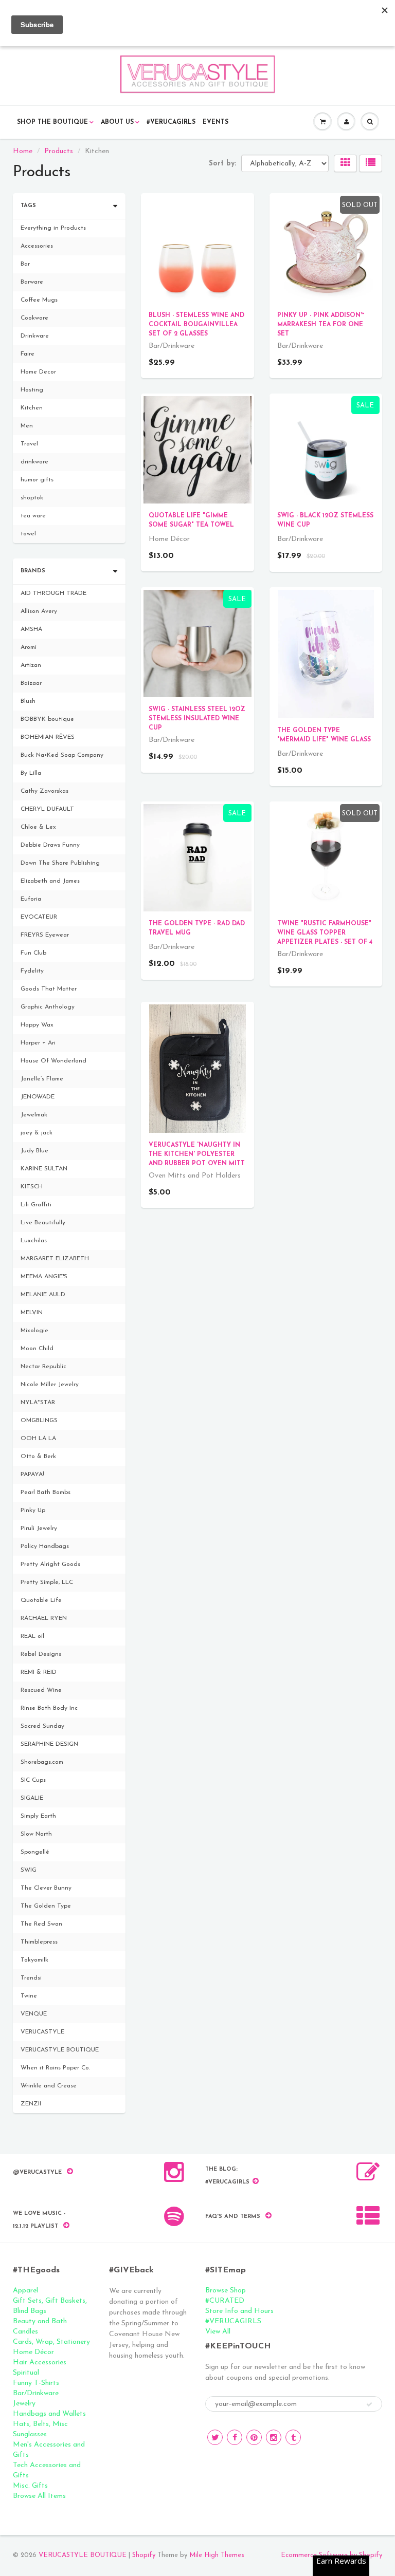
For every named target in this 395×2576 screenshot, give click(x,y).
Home (23, 151)
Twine (29, 1996)
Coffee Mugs (39, 300)
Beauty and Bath (40, 2321)
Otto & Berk (38, 1457)
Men (27, 426)
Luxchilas (34, 1241)
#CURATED (225, 2301)
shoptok (32, 498)
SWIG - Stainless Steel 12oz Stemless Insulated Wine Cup (197, 719)
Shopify (144, 2555)
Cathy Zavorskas (44, 791)
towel (28, 534)
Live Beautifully (43, 1223)
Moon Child (37, 1349)
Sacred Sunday (42, 1726)
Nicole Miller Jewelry (50, 1385)
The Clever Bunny (46, 1888)
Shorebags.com (42, 1762)
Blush (28, 701)
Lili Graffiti (36, 1205)
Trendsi (31, 1978)
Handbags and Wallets (49, 2414)
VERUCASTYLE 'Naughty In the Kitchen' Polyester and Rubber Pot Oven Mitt (197, 1154)
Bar (25, 264)
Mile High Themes (217, 2555)
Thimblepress (39, 1942)
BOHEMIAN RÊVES (48, 737)
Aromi (29, 647)
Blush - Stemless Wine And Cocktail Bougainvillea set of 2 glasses (196, 325)
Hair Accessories (40, 2363)
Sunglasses (30, 2434)
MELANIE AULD (43, 1295)
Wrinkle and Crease (49, 2086)
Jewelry (24, 2404)
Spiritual (26, 2373)
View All (218, 2332)
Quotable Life (41, 1600)
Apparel (25, 2291)
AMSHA (31, 629)
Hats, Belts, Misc (40, 2424)
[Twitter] (215, 2437)
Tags (28, 206)
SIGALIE (32, 1798)
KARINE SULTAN (44, 1169)
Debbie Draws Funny (50, 845)
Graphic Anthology (48, 1007)
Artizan (31, 665)
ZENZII (31, 2104)
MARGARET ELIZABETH (55, 1259)
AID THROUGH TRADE (53, 593)
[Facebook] (235, 2437)
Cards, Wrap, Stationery (51, 2342)
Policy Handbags (45, 1546)
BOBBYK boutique (47, 719)
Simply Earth (38, 1816)
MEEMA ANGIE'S (44, 1277)
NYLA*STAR (38, 1403)
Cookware (34, 318)
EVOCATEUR (39, 917)
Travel (29, 444)
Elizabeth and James (50, 881)
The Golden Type (46, 1906)
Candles (25, 2332)
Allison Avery (39, 611)
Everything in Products (53, 228)
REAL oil (32, 1636)
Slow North (36, 1834)
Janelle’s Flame (42, 1079)
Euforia (31, 899)
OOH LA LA (38, 1439)
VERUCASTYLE (42, 2032)
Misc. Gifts (30, 2486)
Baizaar (31, 683)
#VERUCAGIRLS (171, 122)
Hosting (32, 390)
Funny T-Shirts (36, 2383)
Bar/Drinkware (36, 2393)
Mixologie (34, 1331)
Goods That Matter (49, 989)
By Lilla (31, 773)
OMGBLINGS (39, 1421)
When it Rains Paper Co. (55, 2068)
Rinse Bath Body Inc (49, 1708)
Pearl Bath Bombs (46, 1492)
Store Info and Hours (239, 2311)
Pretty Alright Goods (50, 1564)
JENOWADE (38, 1097)
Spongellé (35, 1852)
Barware (32, 282)
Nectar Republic (43, 1367)
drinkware (34, 462)
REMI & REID (39, 1672)
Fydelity (32, 971)
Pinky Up (33, 1510)
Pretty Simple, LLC (47, 1582)
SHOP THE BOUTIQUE (52, 122)
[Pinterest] (254, 2437)
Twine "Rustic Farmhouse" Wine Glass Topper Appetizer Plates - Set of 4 (325, 933)
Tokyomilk (34, 1960)
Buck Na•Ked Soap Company (62, 755)
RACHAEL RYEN (44, 1618)
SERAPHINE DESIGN (49, 1744)
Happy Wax (37, 1025)
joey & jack (37, 1133)
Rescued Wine (41, 1690)
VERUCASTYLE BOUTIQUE (60, 2050)
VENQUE (34, 2014)
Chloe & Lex (38, 827)
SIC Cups (33, 1780)
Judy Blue (34, 1151)
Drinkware (35, 336)
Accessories (37, 246)
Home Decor (38, 372)
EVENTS (216, 122)
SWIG (29, 1870)
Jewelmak (34, 1115)
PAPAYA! (32, 1474)
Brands (33, 571)
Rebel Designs (41, 1654)
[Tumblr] (293, 2437)
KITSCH (32, 1187)
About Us (117, 122)
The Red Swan (41, 1924)
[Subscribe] (369, 2404)
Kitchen (32, 408)
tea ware (33, 516)
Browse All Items (39, 2496)
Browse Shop (226, 2291)
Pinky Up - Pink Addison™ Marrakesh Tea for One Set (321, 325)
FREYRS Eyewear (45, 935)
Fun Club (33, 953)
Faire (28, 354)
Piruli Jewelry (39, 1528)
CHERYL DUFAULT (47, 809)
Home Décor (33, 2352)
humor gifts (37, 480)
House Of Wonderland (53, 1061)
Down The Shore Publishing (60, 863)
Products (59, 151)
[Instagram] (274, 2437)
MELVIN (32, 1313)
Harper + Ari (38, 1043)
